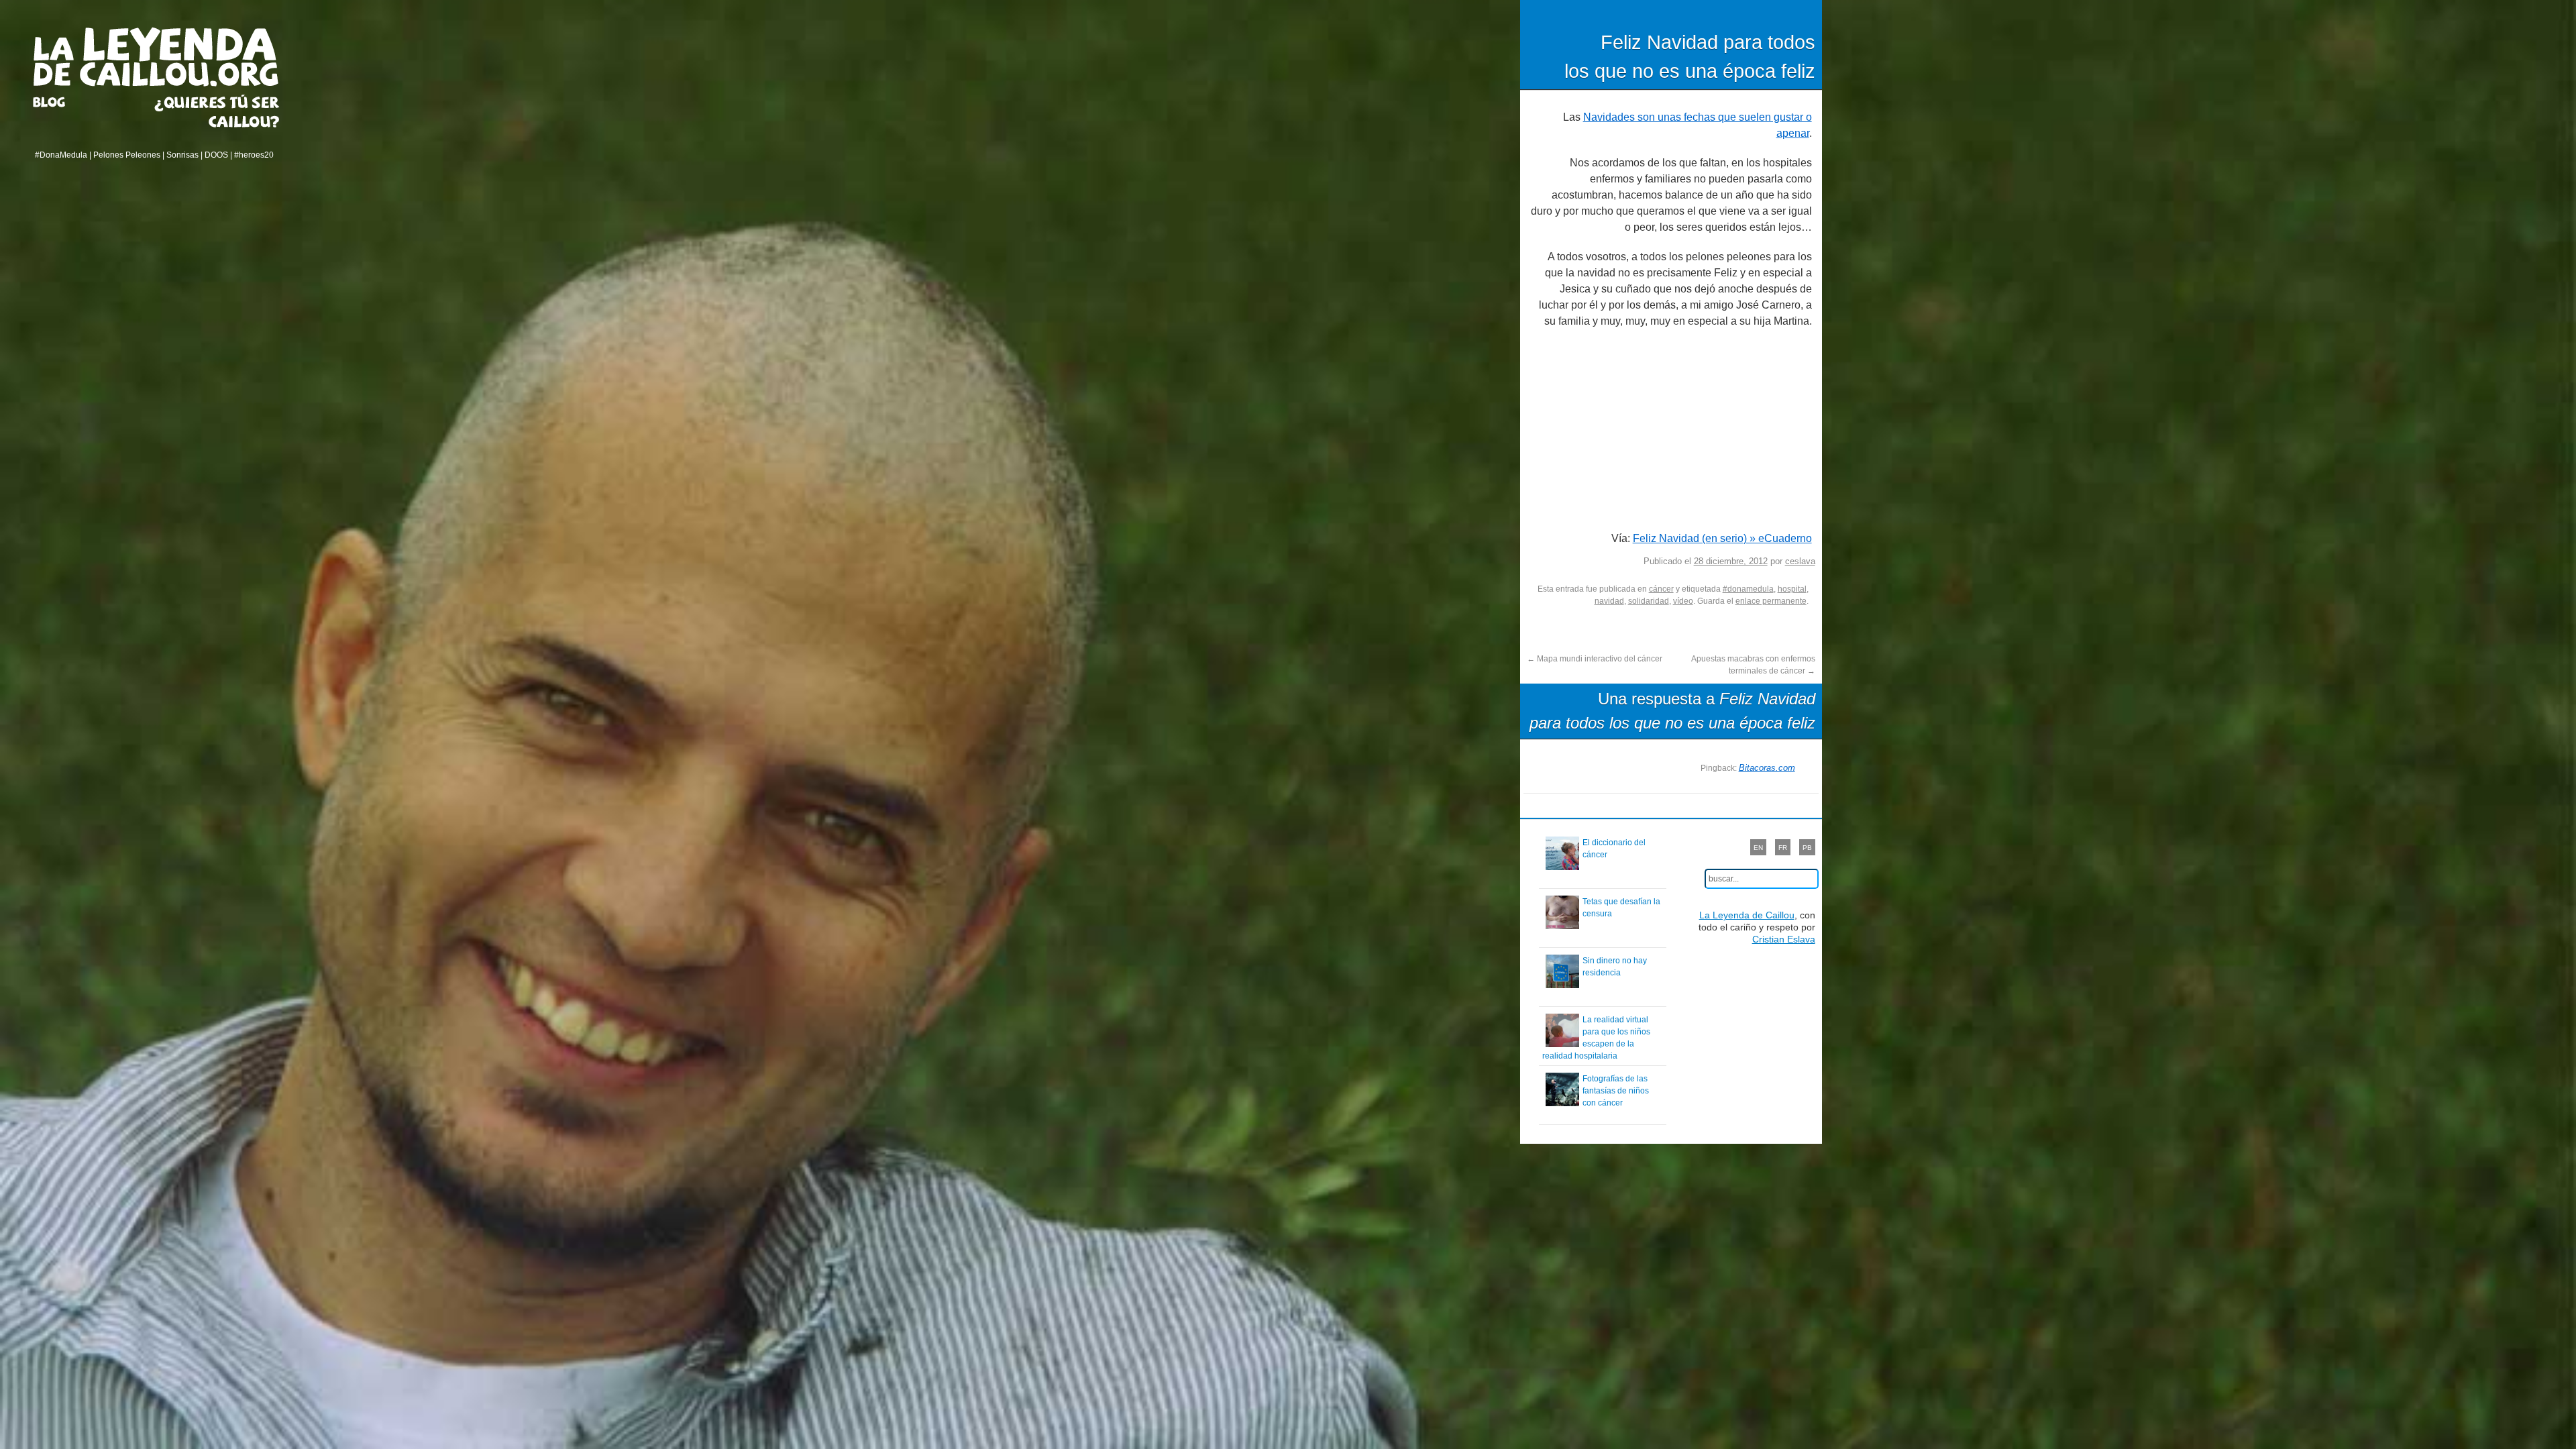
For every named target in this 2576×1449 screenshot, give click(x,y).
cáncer (1661, 589)
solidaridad (1649, 601)
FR (1783, 848)
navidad (1609, 601)
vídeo (1683, 601)
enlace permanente (1771, 601)
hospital (1792, 589)
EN (1758, 848)
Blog (66, 102)
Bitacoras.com (1767, 768)
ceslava (1800, 561)
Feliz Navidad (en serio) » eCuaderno (1722, 538)
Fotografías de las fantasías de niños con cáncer (1616, 1091)
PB (1807, 848)
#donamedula (1748, 589)
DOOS (216, 155)
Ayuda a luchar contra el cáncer (217, 111)
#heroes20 (254, 155)
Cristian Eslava (1784, 939)
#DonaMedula (61, 155)
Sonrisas (182, 155)
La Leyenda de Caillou (156, 57)
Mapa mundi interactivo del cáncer (1595, 659)
